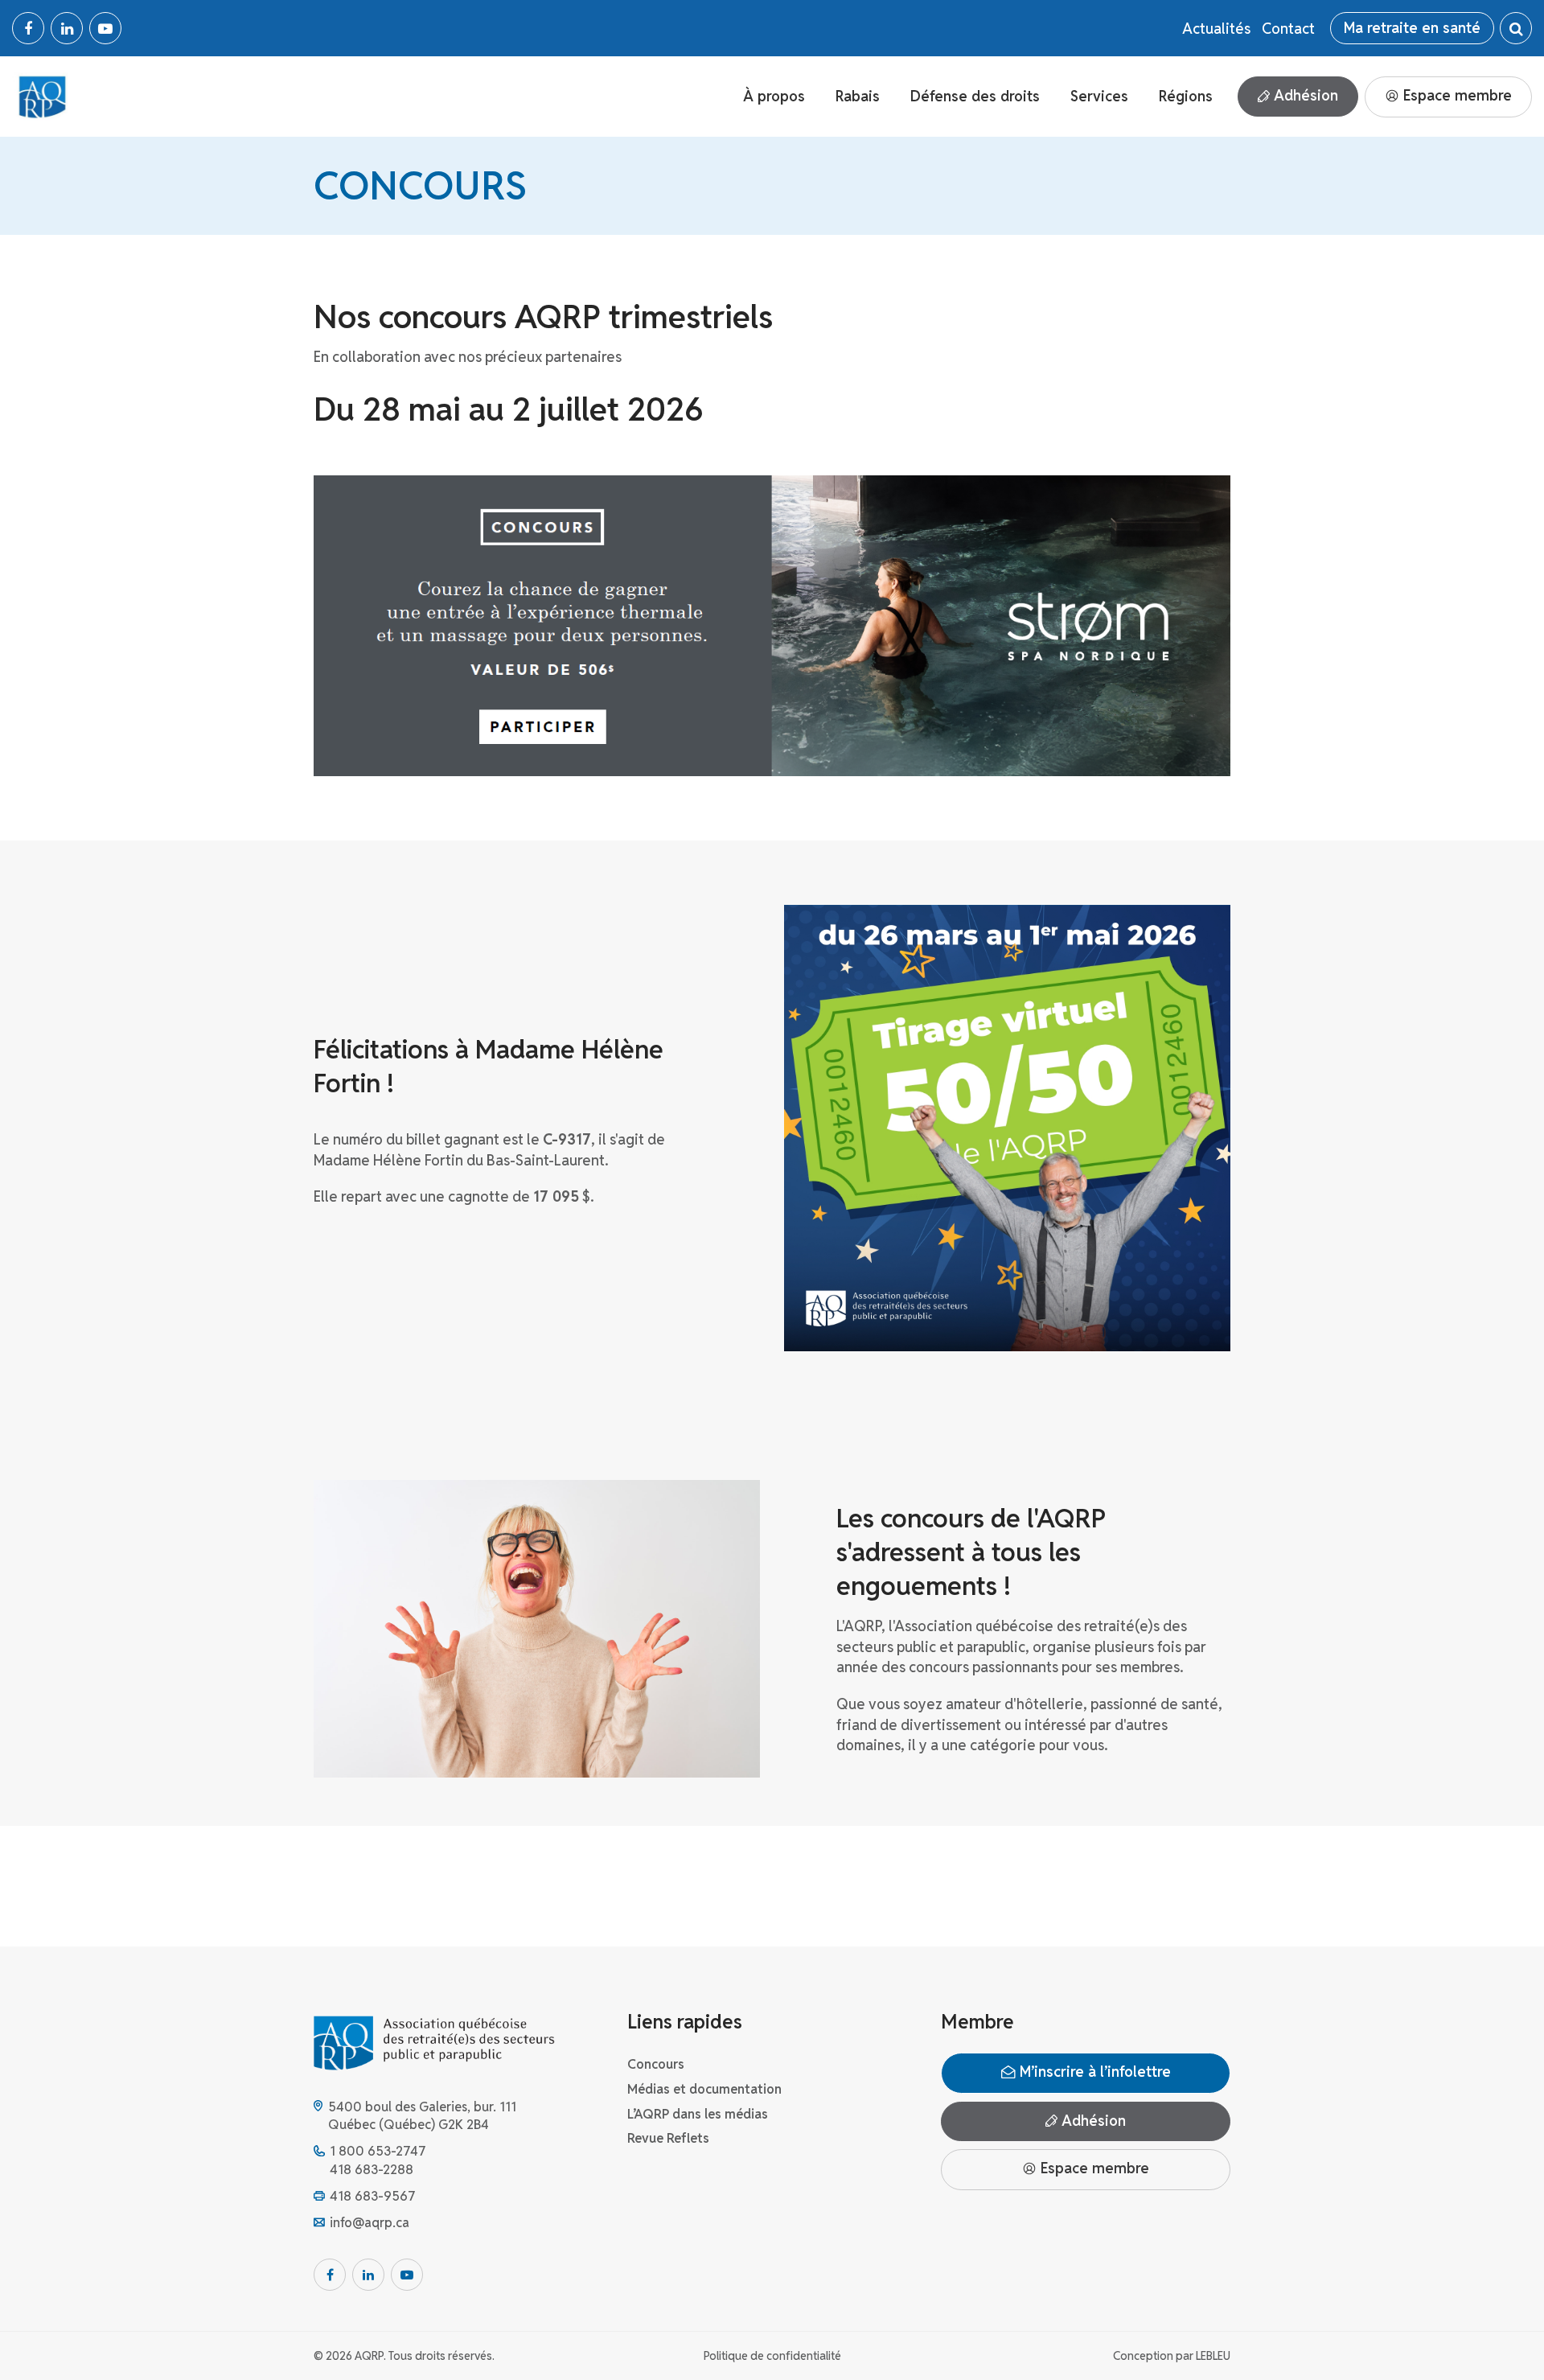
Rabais (858, 96)
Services (1099, 96)
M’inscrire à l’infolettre (1093, 2072)
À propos (774, 96)
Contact (1288, 29)
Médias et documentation (704, 2089)
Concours (656, 2064)
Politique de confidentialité (772, 2356)
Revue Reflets (668, 2138)
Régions (1186, 96)
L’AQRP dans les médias (698, 2114)
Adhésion (1304, 95)
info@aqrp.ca (370, 2223)
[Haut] (1499, 2335)
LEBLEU (1213, 2356)
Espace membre (1456, 95)
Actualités (1216, 29)
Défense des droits (975, 96)
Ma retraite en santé (1412, 28)
